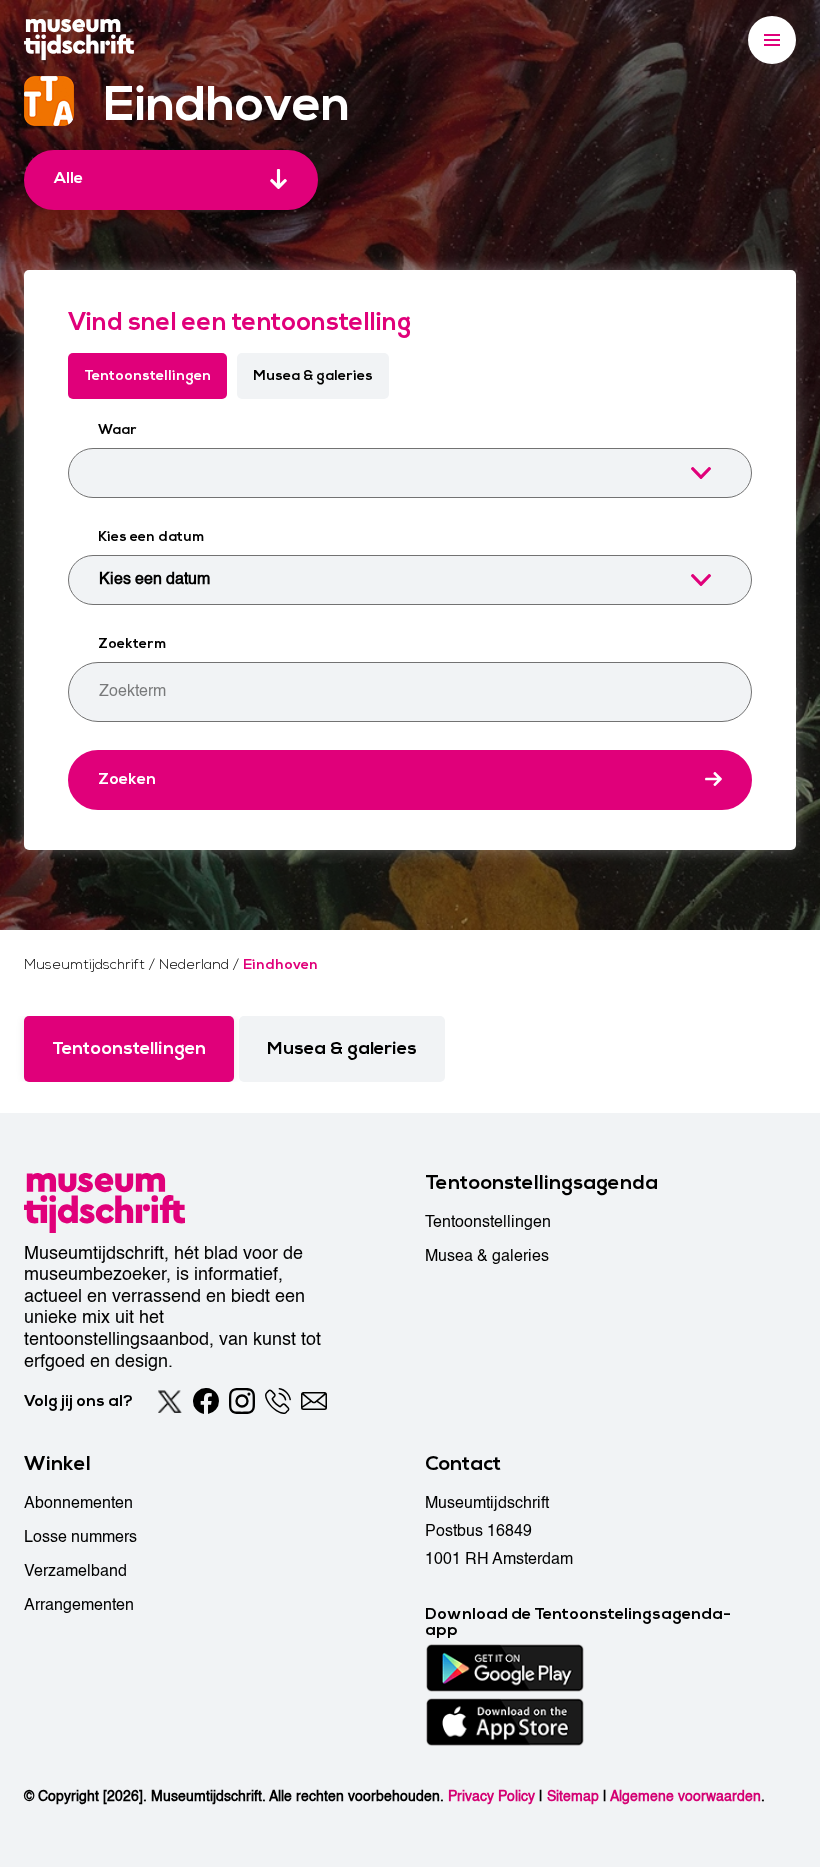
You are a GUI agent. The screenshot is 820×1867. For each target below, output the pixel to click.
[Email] (314, 1401)
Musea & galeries (313, 375)
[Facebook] (206, 1401)
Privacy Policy (491, 1796)
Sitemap (573, 1796)
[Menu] (772, 40)
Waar (117, 429)
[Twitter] (170, 1401)
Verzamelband (75, 1571)
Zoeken (127, 779)
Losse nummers (80, 1537)
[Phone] (278, 1401)
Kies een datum (151, 536)
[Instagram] (242, 1401)
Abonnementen (78, 1503)
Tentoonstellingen (147, 375)
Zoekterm (132, 643)
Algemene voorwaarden (685, 1796)
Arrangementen (79, 1605)
